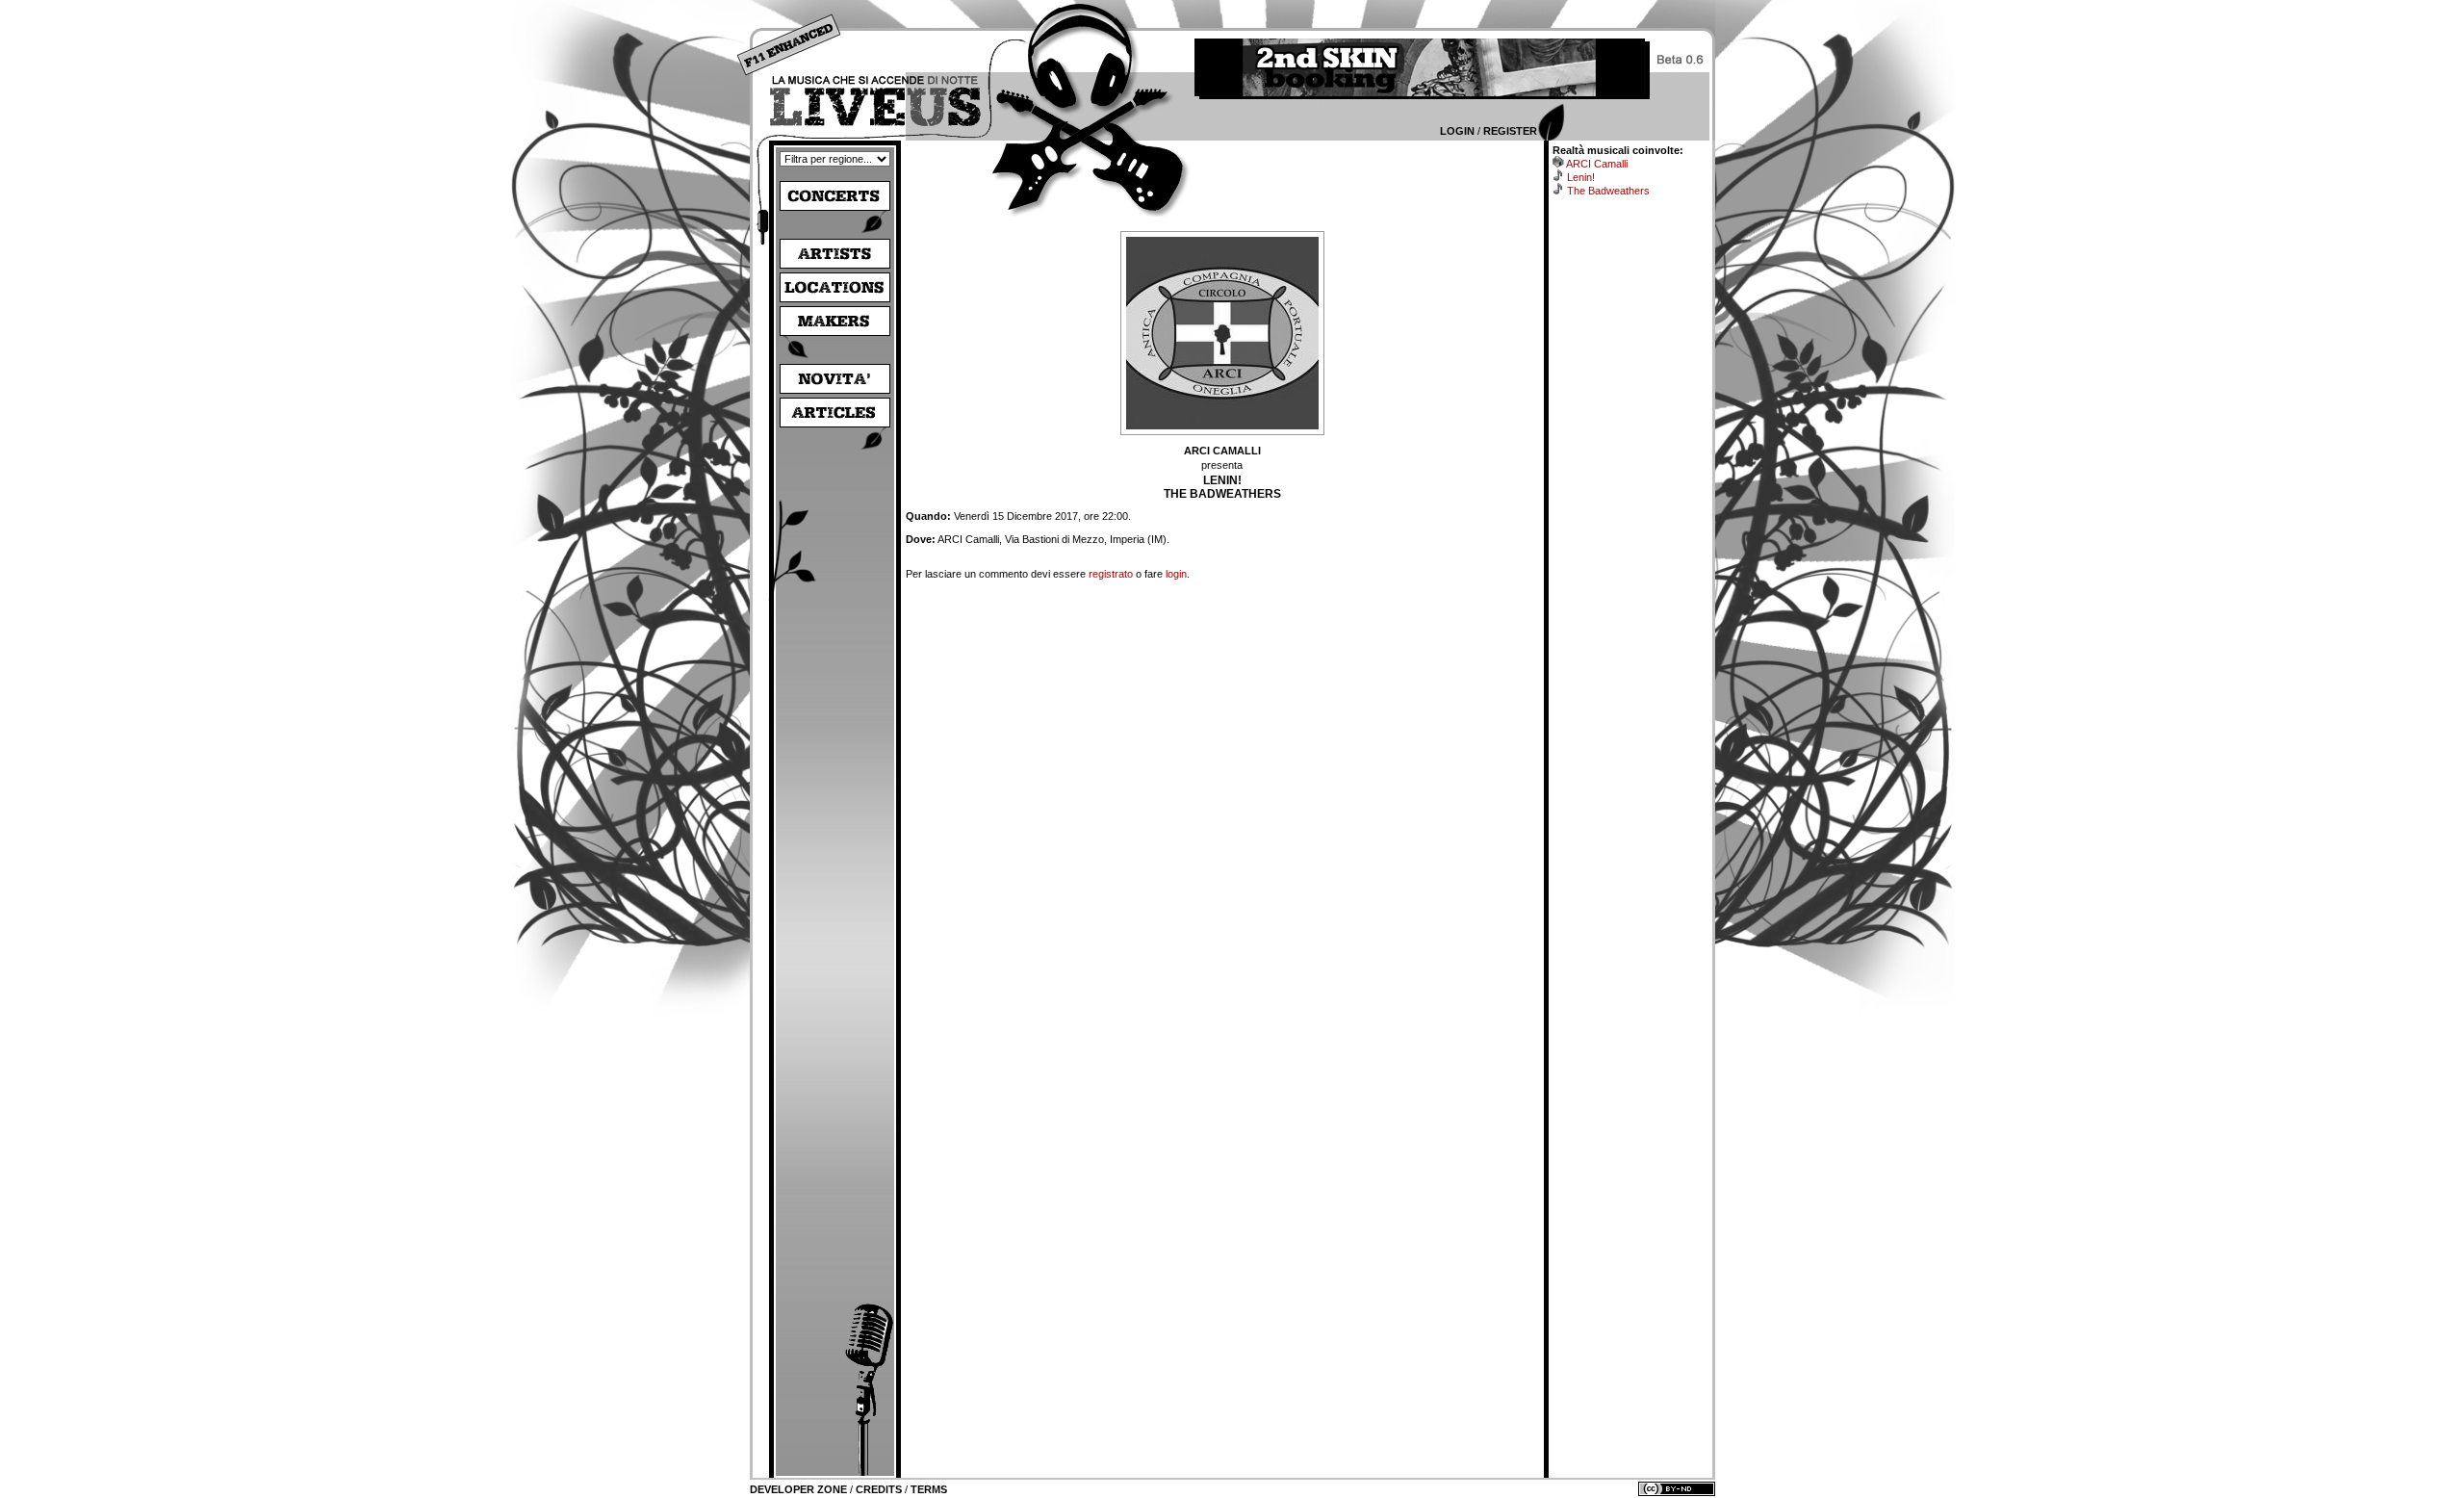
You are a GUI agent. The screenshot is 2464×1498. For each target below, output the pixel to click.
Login (1457, 131)
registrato (1111, 574)
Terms (929, 1489)
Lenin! (1581, 177)
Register (1510, 131)
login (1176, 574)
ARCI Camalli (1597, 164)
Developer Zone (798, 1489)
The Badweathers (1608, 191)
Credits (879, 1489)
